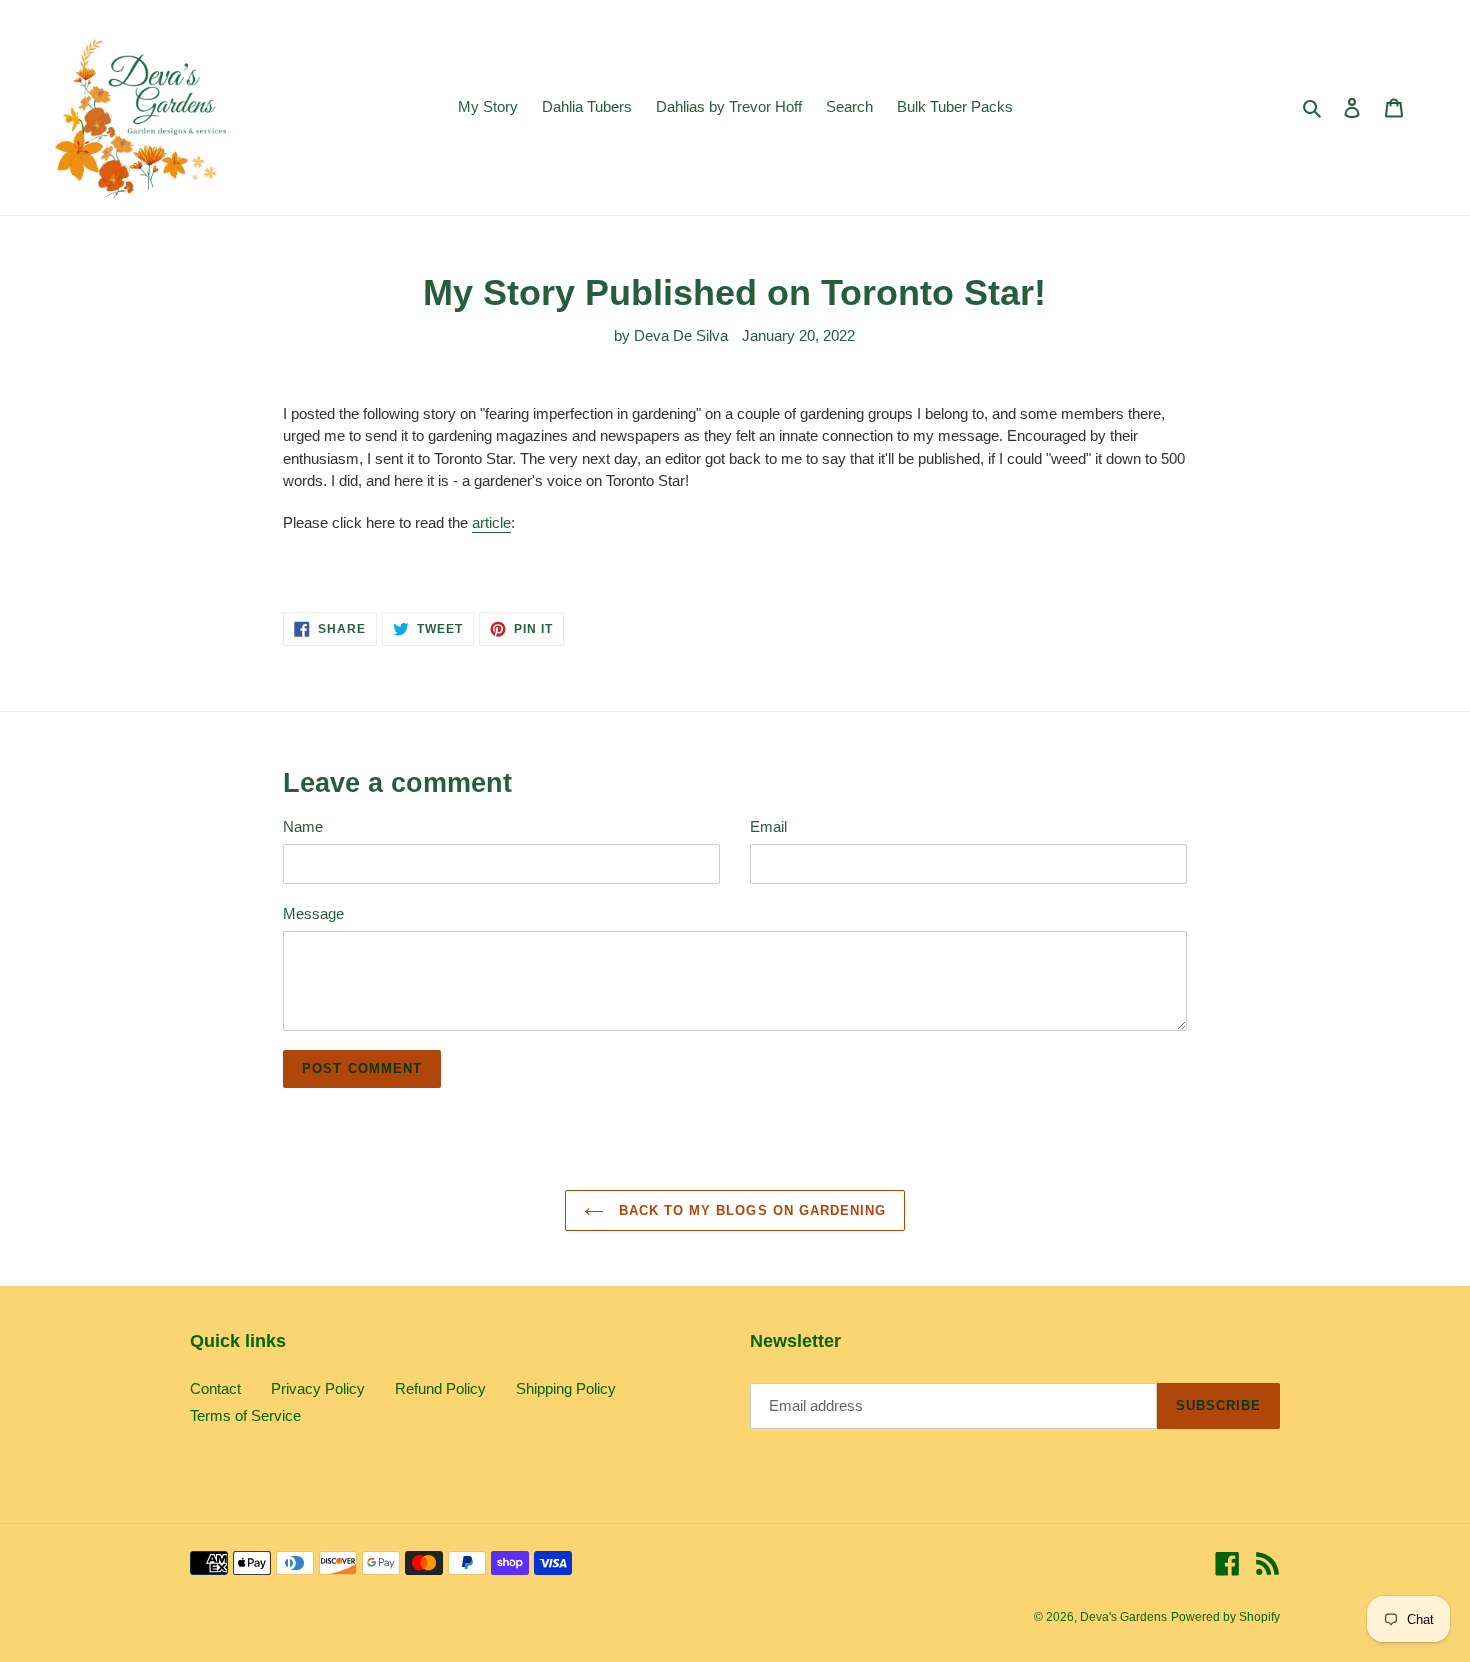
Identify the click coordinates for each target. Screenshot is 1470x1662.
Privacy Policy (318, 1388)
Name (303, 826)
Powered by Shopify (1225, 1617)
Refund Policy (440, 1388)
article (491, 522)
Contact (215, 1388)
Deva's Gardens (1123, 1617)
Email (768, 826)
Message (313, 913)
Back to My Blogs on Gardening (750, 1210)
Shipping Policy (566, 1388)
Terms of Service (245, 1415)
